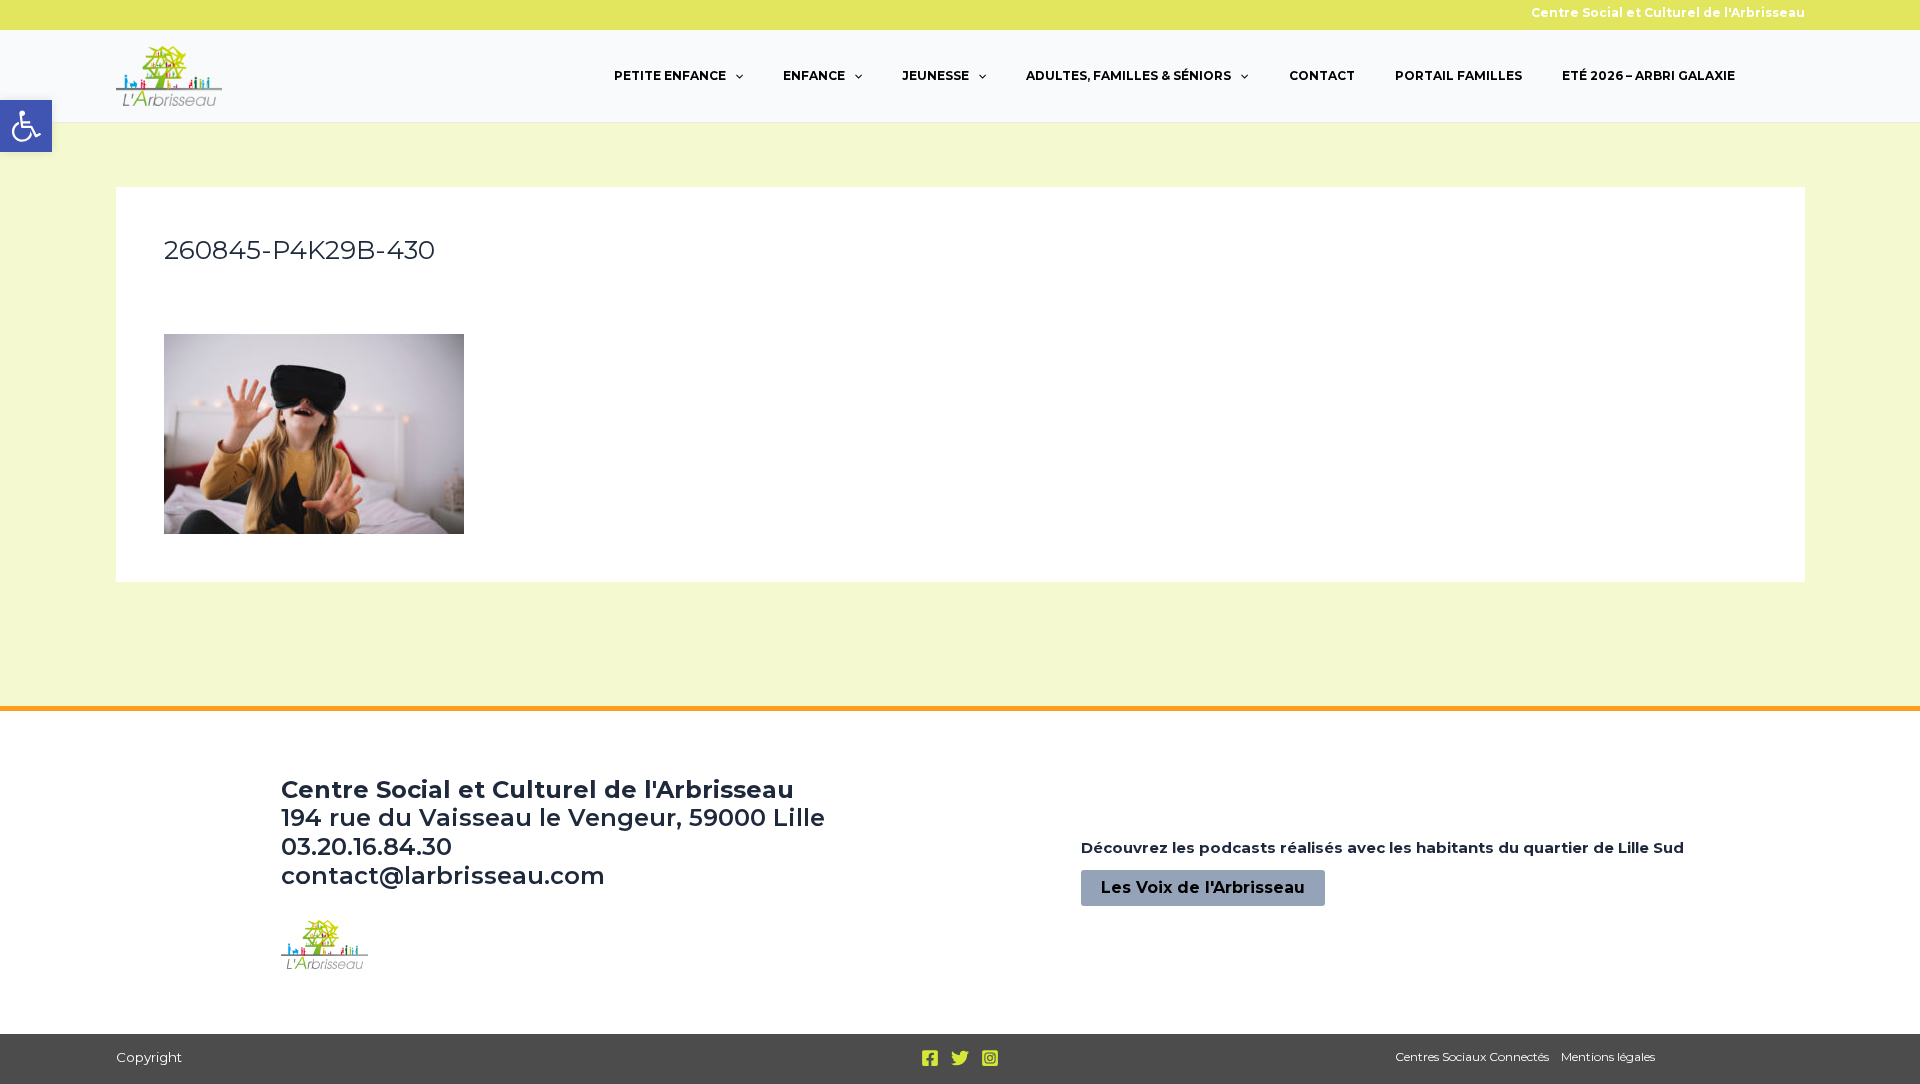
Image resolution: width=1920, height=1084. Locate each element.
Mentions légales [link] (1608, 1056)
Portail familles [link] (1458, 75)
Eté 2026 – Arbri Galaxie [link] (1648, 75)
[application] (734, 76)
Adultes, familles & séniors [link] (1128, 75)
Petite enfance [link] (670, 75)
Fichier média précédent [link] (226, 627)
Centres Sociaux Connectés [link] (1472, 1056)
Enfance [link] (814, 75)
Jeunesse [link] (935, 75)
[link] (26, 126)
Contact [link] (1322, 75)
